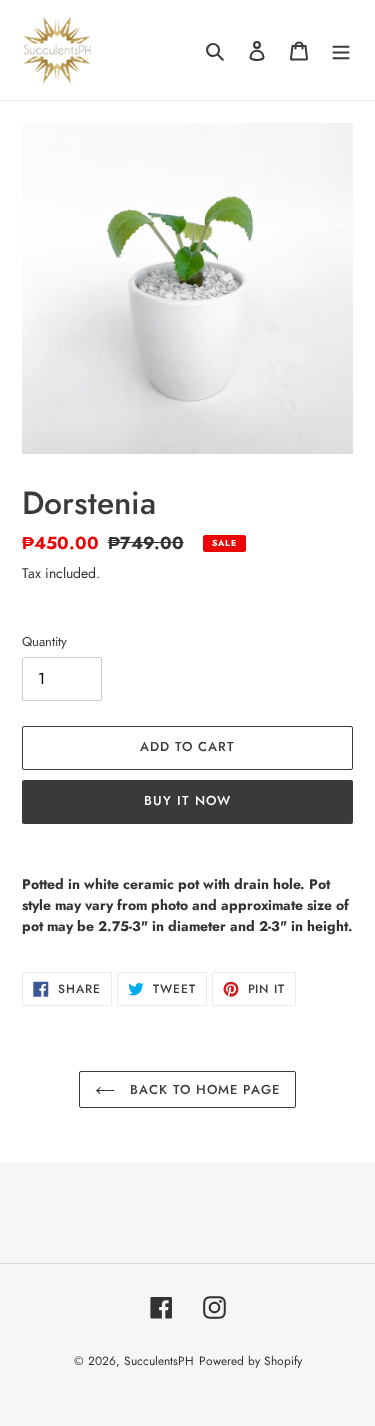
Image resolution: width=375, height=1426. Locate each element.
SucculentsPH (159, 1361)
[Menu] (341, 50)
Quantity (44, 641)
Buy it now (187, 800)
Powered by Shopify (250, 1361)
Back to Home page (203, 1089)
